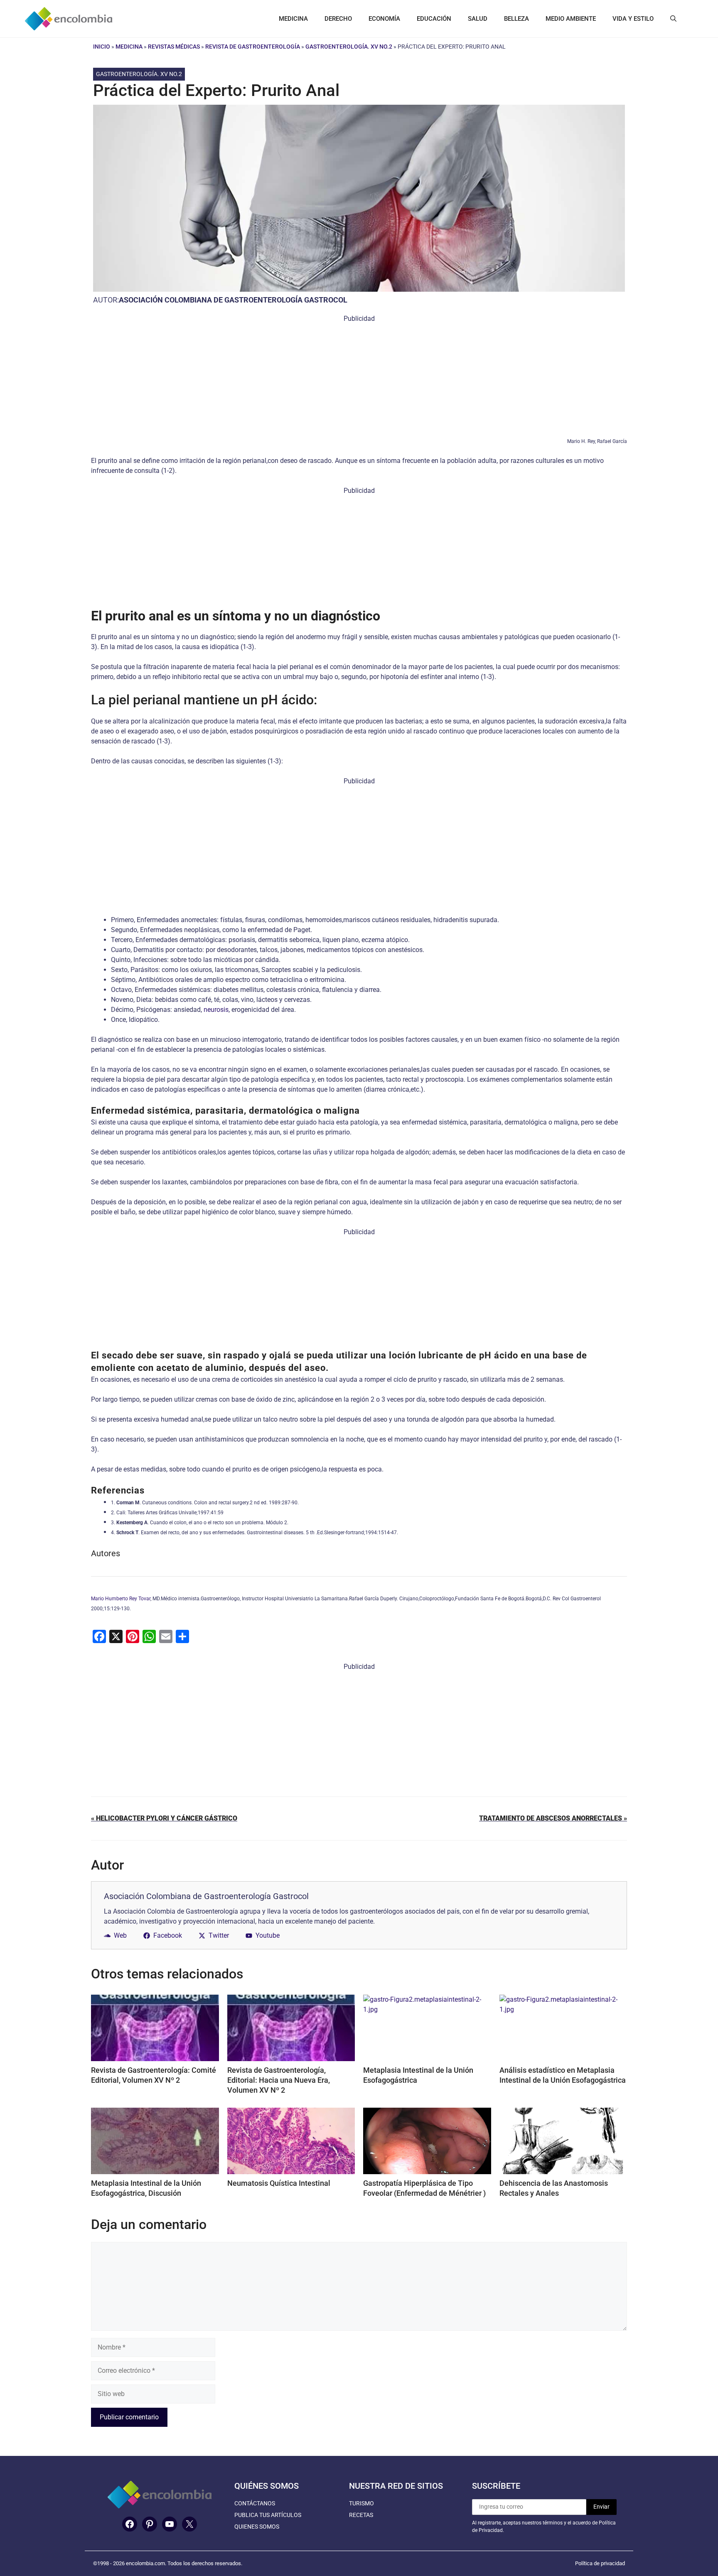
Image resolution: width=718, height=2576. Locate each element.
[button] (673, 19)
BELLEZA (516, 19)
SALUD (478, 19)
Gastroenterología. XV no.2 (349, 47)
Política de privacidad (600, 2563)
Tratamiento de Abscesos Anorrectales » (553, 1818)
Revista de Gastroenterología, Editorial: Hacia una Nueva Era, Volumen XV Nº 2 (279, 2080)
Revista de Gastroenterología (253, 47)
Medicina (129, 47)
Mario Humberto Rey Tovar (121, 1599)
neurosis (216, 1010)
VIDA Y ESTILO (633, 19)
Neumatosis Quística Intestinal (279, 2183)
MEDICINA (293, 19)
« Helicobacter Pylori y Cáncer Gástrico (164, 1818)
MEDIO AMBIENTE (571, 19)
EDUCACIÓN (434, 19)
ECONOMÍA (384, 19)
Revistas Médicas (174, 47)
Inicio (102, 47)
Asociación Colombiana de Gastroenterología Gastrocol (233, 300)
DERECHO (338, 19)
